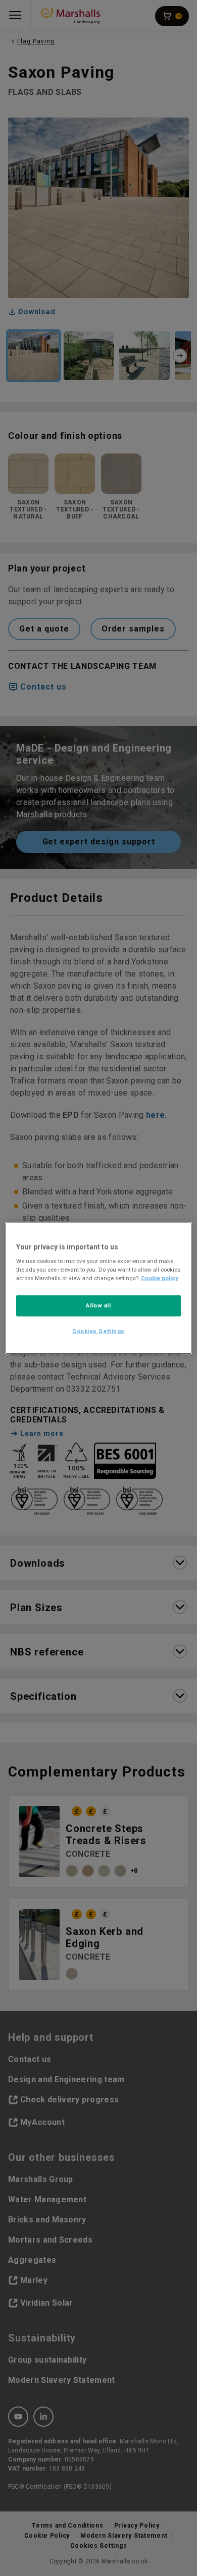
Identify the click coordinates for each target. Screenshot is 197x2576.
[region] (99, 1288)
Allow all (98, 1305)
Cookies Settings (98, 1331)
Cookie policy (160, 1278)
